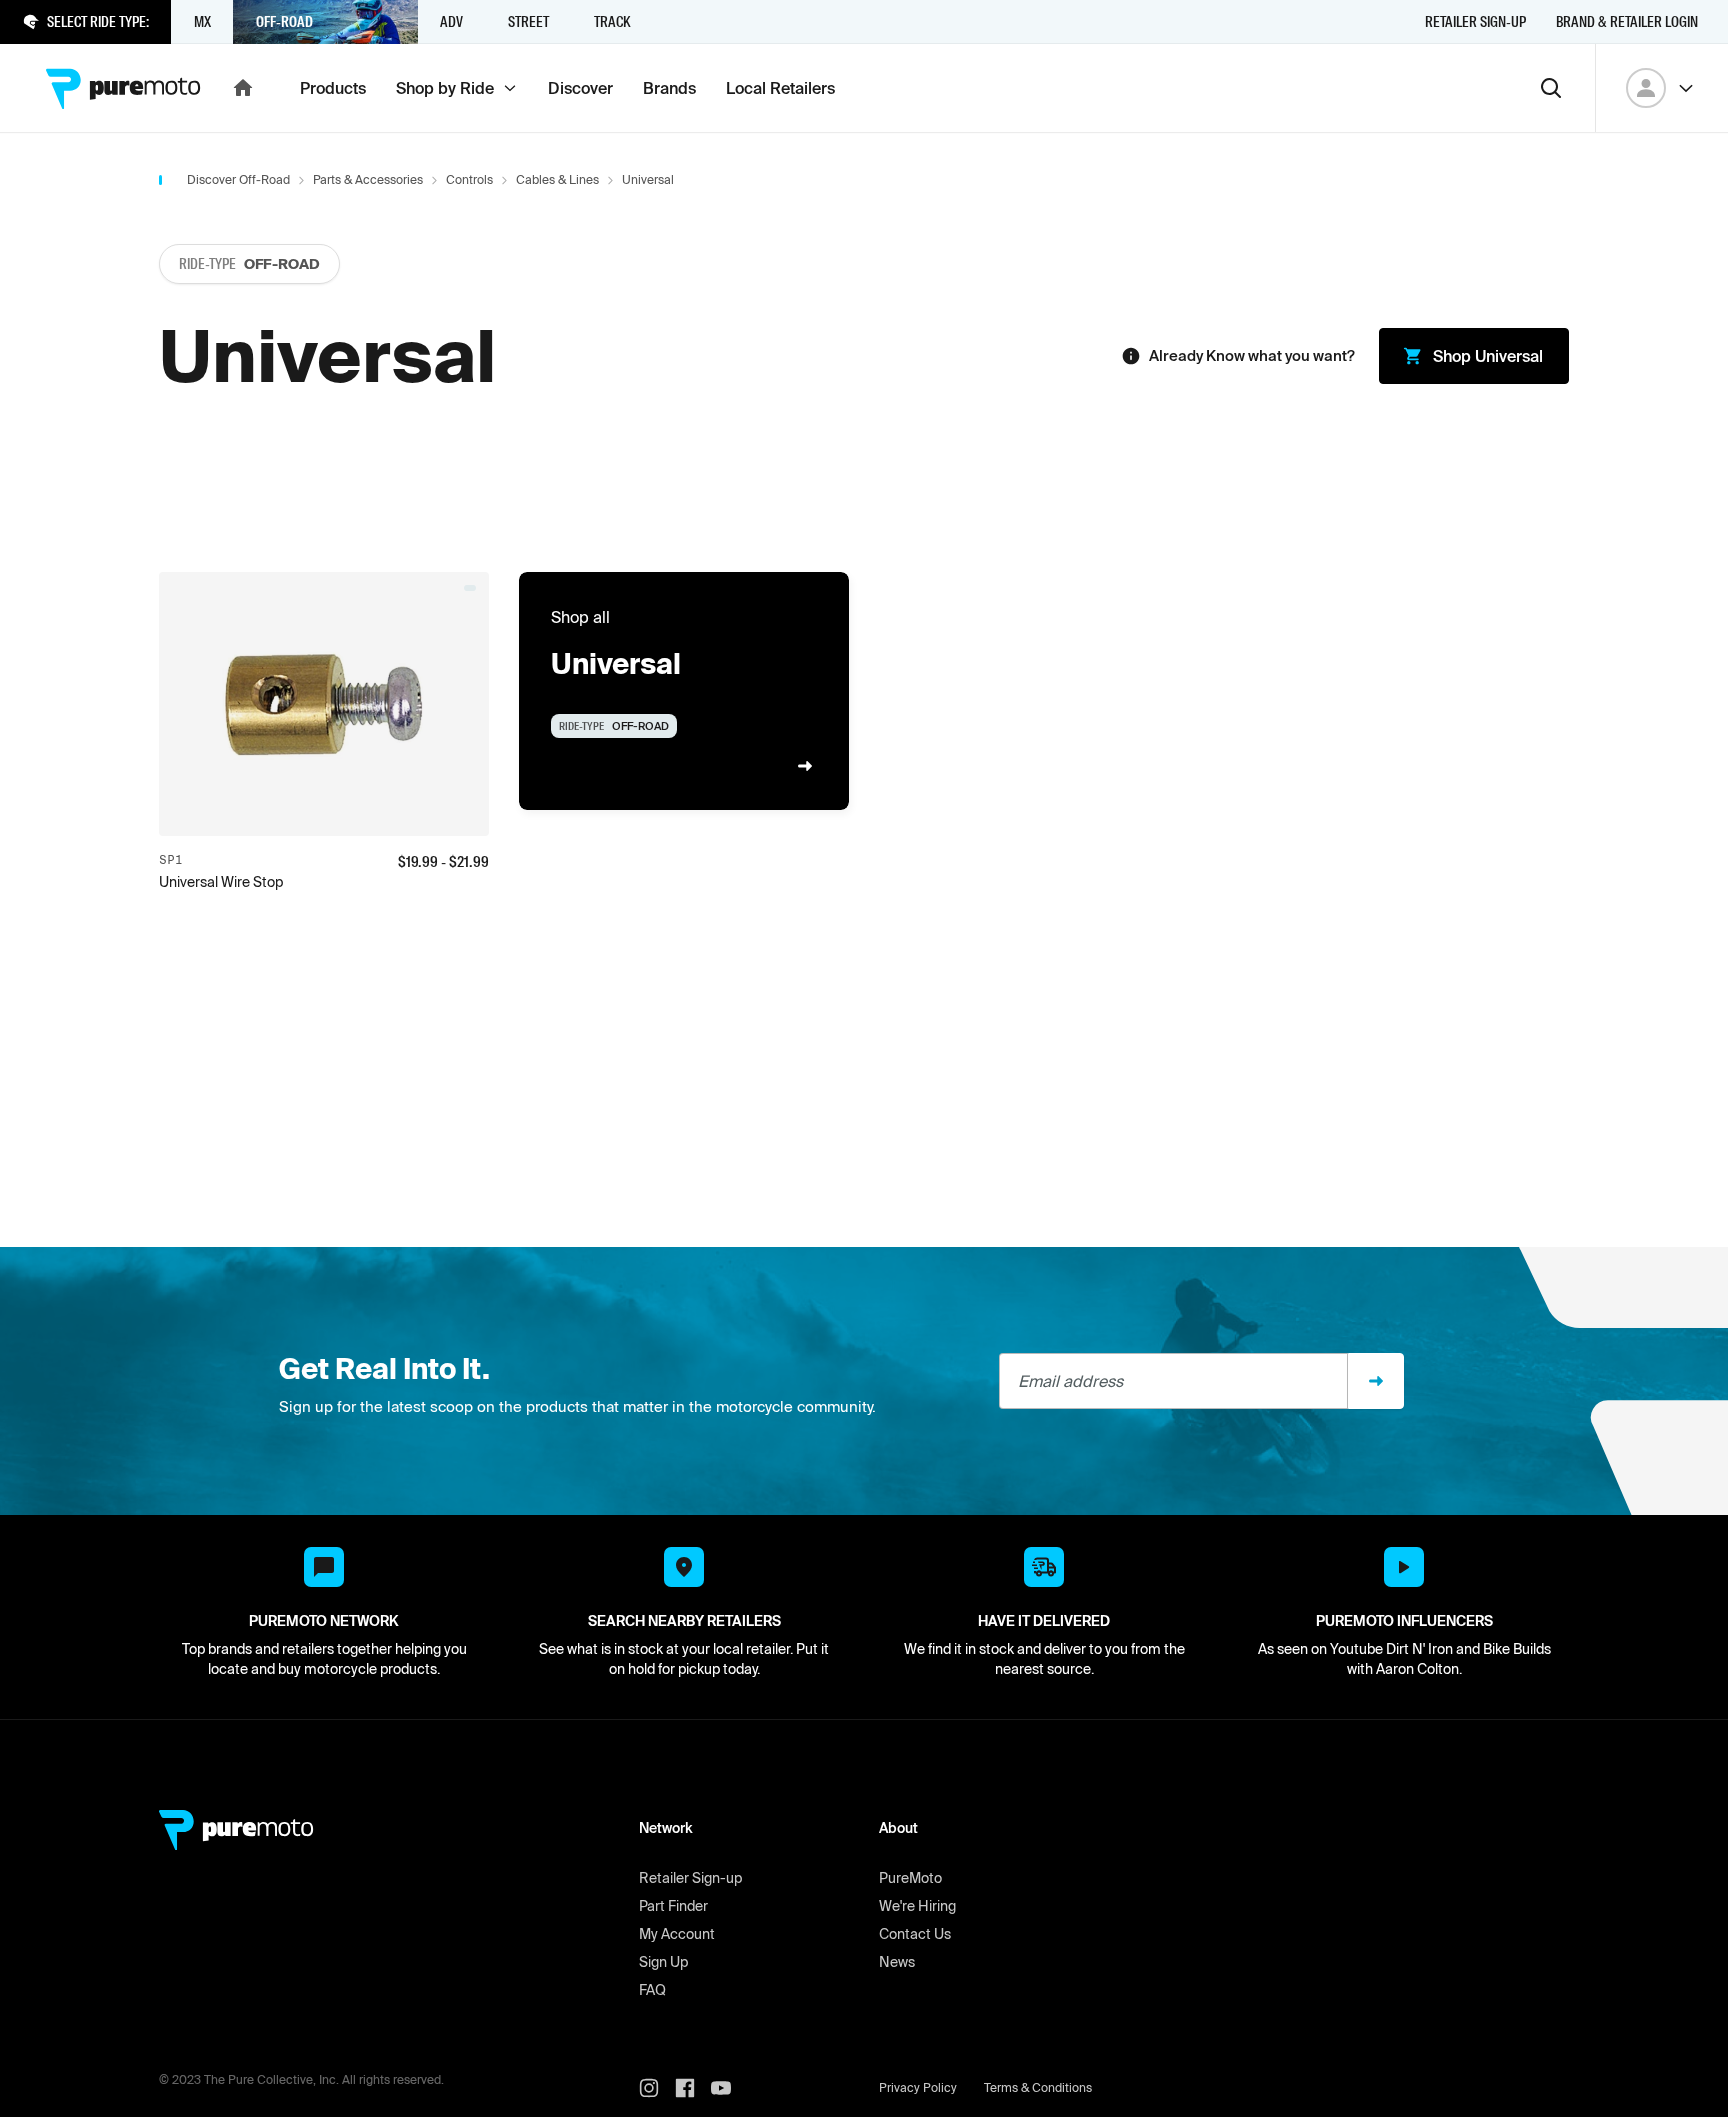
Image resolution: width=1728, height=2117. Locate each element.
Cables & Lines (557, 179)
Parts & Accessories (368, 179)
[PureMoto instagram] (657, 2088)
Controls (469, 179)
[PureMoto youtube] (729, 2088)
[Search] (1551, 88)
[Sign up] (1376, 1381)
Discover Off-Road (238, 179)
